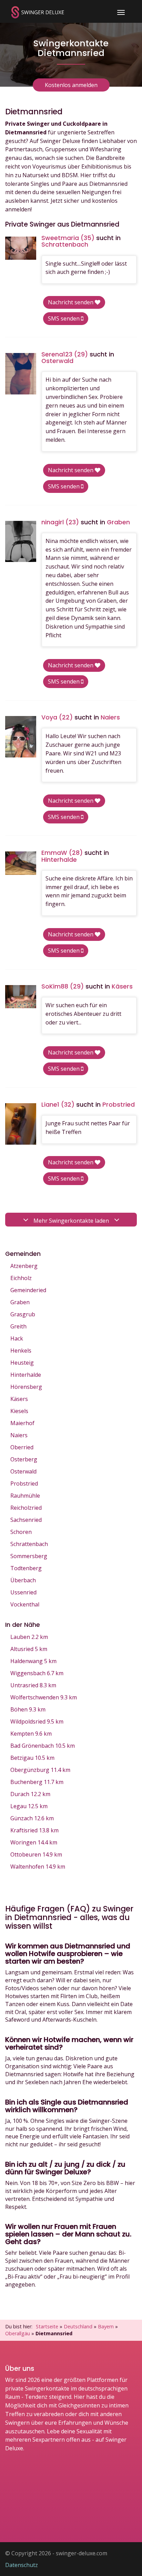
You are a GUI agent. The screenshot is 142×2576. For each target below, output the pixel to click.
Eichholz (21, 1278)
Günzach (32, 1818)
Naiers (19, 1435)
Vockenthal (25, 1604)
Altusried (29, 1649)
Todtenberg (26, 1568)
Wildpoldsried (37, 1721)
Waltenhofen (38, 1867)
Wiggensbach (37, 1673)
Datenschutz (22, 2565)
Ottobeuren (36, 1854)
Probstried (24, 1483)
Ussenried (23, 1592)
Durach (30, 1794)
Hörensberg (26, 1387)
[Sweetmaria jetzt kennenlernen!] (21, 248)
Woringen (34, 1842)
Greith (18, 1326)
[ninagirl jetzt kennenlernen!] (21, 542)
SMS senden (64, 318)
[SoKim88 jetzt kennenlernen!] (21, 997)
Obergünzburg (40, 1770)
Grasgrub (23, 1314)
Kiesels (19, 1411)
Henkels (21, 1351)
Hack (17, 1338)
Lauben (29, 1637)
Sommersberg (29, 1556)
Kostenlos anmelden (71, 85)
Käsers (19, 1399)
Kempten (31, 1734)
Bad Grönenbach (43, 1746)
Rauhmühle (25, 1496)
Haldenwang (33, 1661)
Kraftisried (34, 1830)
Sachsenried (26, 1520)
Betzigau (32, 1758)
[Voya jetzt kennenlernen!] (21, 737)
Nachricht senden (71, 302)
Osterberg (24, 1459)
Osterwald (23, 1471)
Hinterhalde (26, 1375)
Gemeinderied (28, 1290)
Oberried (22, 1447)
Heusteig (22, 1363)
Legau (29, 1806)
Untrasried (33, 1685)
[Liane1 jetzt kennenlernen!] (21, 1124)
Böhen (28, 1709)
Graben (20, 1302)
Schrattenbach (29, 1544)
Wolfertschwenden (44, 1697)
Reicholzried (26, 1508)
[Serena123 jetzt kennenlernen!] (21, 374)
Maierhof (22, 1423)
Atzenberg (24, 1266)
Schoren (21, 1532)
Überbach (23, 1580)
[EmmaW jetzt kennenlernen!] (21, 863)
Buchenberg (37, 1782)
